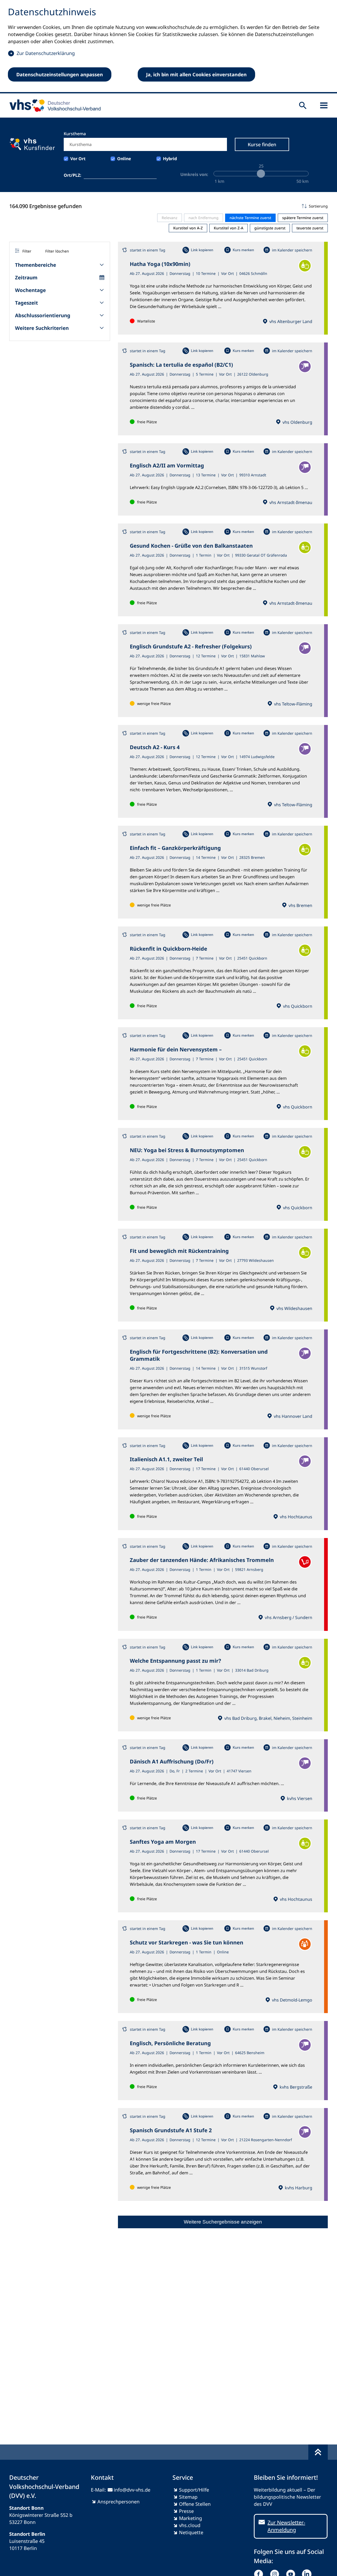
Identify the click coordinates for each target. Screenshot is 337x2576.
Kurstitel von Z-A (229, 228)
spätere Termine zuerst (303, 218)
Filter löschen (57, 251)
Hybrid (170, 159)
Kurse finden (262, 144)
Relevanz (170, 218)
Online (124, 159)
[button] (223, 206)
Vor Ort (78, 159)
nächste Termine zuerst (250, 218)
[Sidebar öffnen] (324, 105)
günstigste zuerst (270, 228)
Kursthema (75, 134)
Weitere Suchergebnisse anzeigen (223, 2222)
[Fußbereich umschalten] (318, 2452)
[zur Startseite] (53, 105)
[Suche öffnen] (303, 105)
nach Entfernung (204, 218)
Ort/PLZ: (73, 175)
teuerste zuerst (310, 228)
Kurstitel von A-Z (188, 228)
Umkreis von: (194, 174)
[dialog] (168, 47)
